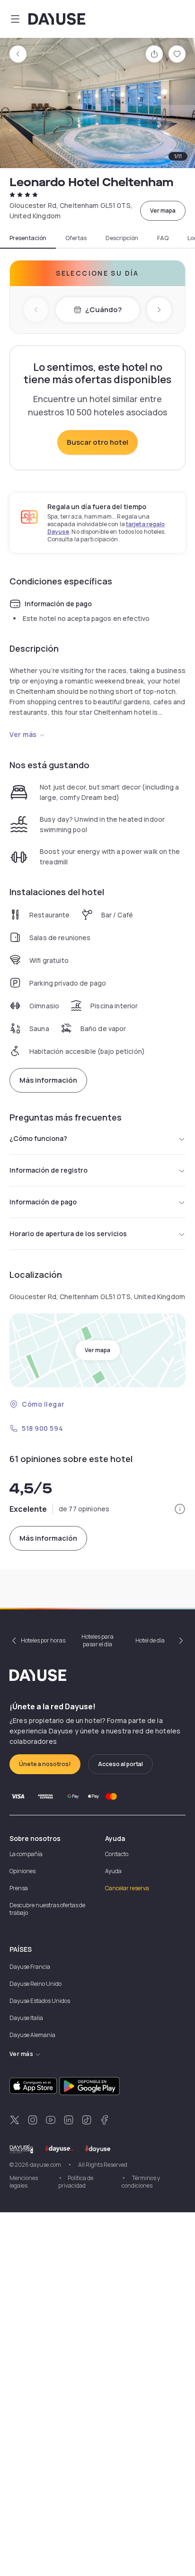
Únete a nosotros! (45, 1764)
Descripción (122, 238)
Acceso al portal (120, 1764)
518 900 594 (42, 1428)
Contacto (117, 1854)
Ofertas (76, 238)
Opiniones (22, 1871)
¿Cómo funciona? (38, 1138)
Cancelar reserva (127, 1888)
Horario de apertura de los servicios (68, 1234)
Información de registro (49, 1170)
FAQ (163, 238)
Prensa (19, 1888)
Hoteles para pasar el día (97, 1640)
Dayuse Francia (30, 1967)
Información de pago (43, 1202)
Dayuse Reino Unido (35, 1984)
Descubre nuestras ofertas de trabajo (47, 1909)
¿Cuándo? (103, 310)
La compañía (26, 1854)
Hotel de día (150, 1640)
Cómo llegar (43, 1404)
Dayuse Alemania (32, 2035)
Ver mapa (163, 211)
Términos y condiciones (141, 2182)
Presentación (28, 238)
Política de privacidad (76, 2182)
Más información (48, 1080)
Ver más (23, 734)
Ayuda (113, 1871)
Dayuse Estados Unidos (40, 2001)
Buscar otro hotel (97, 442)
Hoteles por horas (43, 1640)
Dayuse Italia (26, 2018)
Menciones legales (24, 2182)
